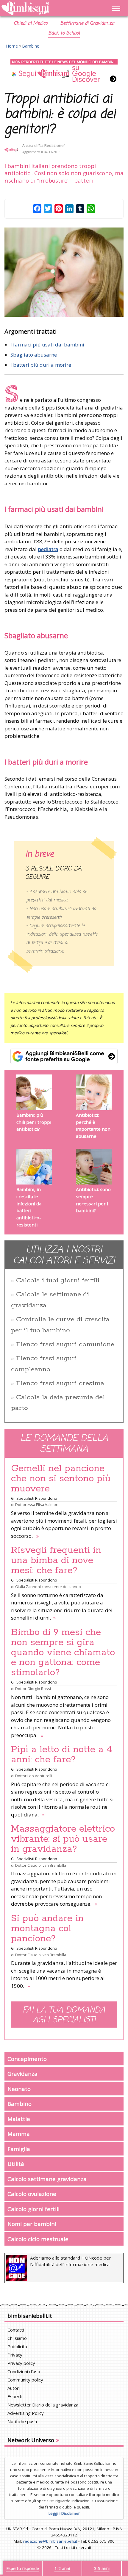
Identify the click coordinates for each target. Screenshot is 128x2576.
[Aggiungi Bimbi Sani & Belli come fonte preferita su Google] (64, 1056)
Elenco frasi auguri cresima (60, 1383)
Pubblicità (17, 2346)
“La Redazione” (52, 146)
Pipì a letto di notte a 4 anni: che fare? (62, 1755)
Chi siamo (17, 2338)
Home (12, 46)
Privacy (15, 2355)
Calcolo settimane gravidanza (47, 2179)
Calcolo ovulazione (32, 2194)
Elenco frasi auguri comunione (65, 1345)
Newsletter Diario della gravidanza (43, 2405)
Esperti (15, 2396)
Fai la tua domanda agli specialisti (64, 2015)
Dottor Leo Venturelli (34, 1776)
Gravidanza (22, 2074)
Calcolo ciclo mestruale (38, 2239)
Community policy (25, 2380)
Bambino (31, 46)
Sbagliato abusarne (34, 355)
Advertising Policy (26, 2413)
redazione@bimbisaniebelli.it (50, 2541)
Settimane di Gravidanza (87, 23)
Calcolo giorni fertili (33, 2209)
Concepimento (27, 2059)
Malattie (19, 2119)
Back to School (64, 33)
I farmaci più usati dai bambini (47, 345)
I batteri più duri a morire (41, 365)
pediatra (48, 549)
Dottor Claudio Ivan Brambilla (41, 1865)
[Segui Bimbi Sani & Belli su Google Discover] (64, 71)
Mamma (19, 2134)
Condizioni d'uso (24, 2371)
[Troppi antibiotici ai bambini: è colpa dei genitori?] (64, 272)
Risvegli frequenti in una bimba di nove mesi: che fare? (56, 1560)
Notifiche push (22, 2421)
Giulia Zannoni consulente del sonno (48, 1587)
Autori (14, 2388)
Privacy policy (21, 2363)
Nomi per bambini (32, 2224)
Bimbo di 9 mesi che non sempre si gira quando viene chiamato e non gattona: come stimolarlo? (63, 1653)
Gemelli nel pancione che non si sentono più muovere (61, 1479)
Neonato (19, 2089)
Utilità (16, 2164)
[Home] (46, 8)
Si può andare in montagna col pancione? (47, 1929)
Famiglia (19, 2149)
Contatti (16, 2330)
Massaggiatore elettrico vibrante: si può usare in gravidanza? (63, 1839)
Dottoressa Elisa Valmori (37, 1505)
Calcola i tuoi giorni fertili (58, 1281)
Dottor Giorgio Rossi (33, 1689)
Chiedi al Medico (31, 23)
